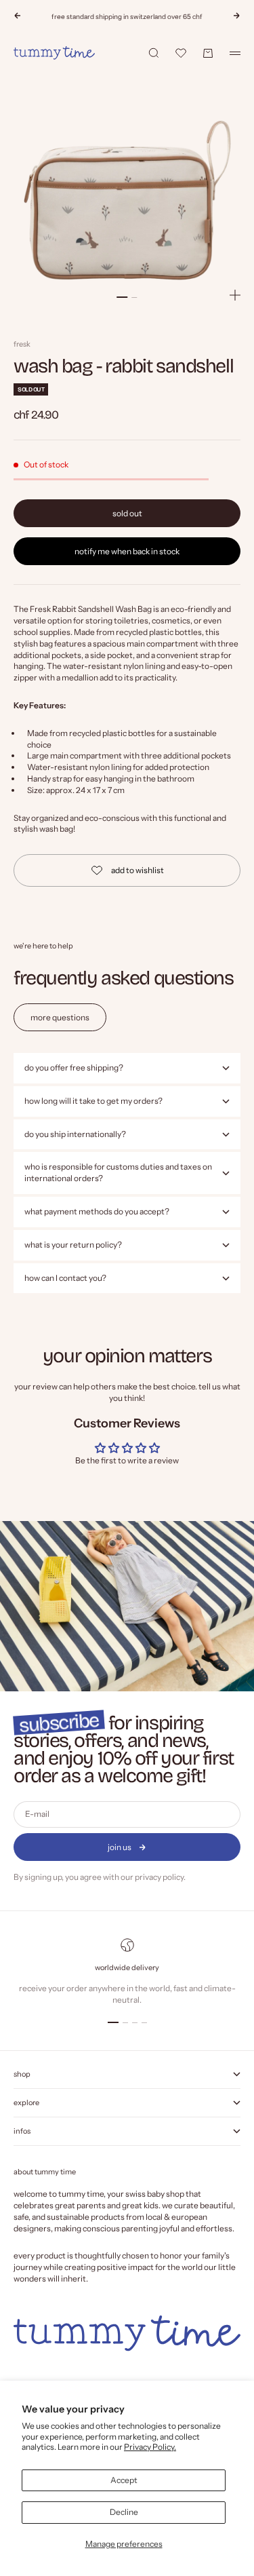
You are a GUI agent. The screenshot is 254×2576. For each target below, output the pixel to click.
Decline (124, 2512)
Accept (124, 2480)
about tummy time (45, 2172)
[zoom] (235, 295)
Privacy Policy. (150, 2447)
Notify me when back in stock (127, 551)
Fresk (22, 344)
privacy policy (159, 1877)
